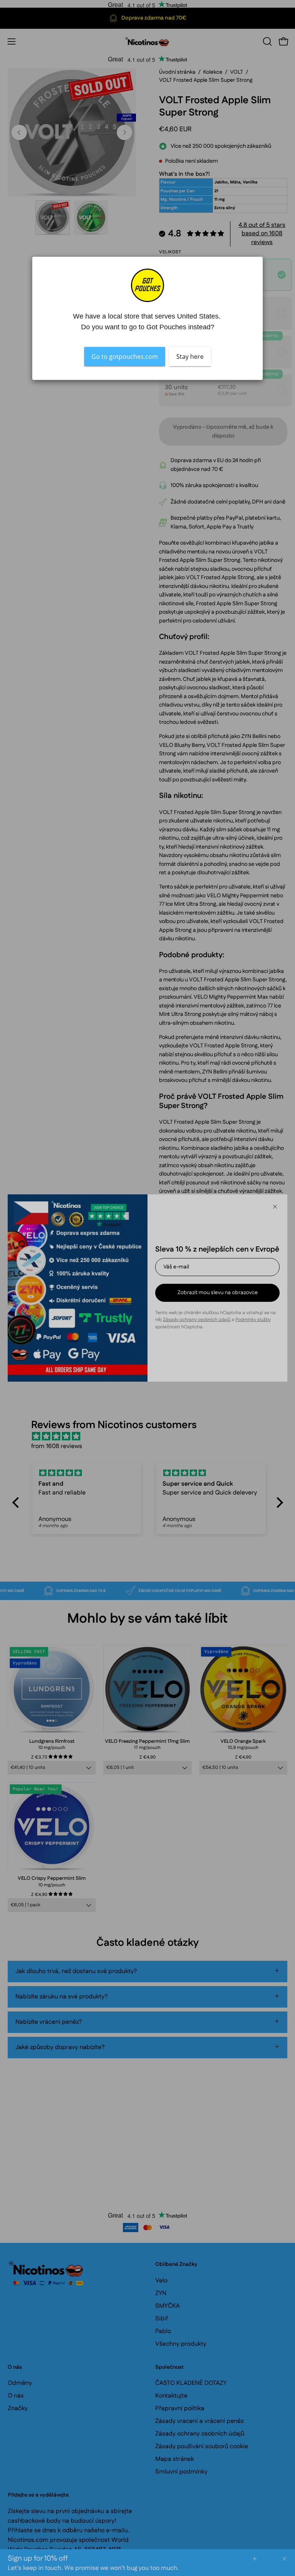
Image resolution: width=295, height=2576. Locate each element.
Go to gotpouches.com (125, 357)
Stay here (190, 357)
